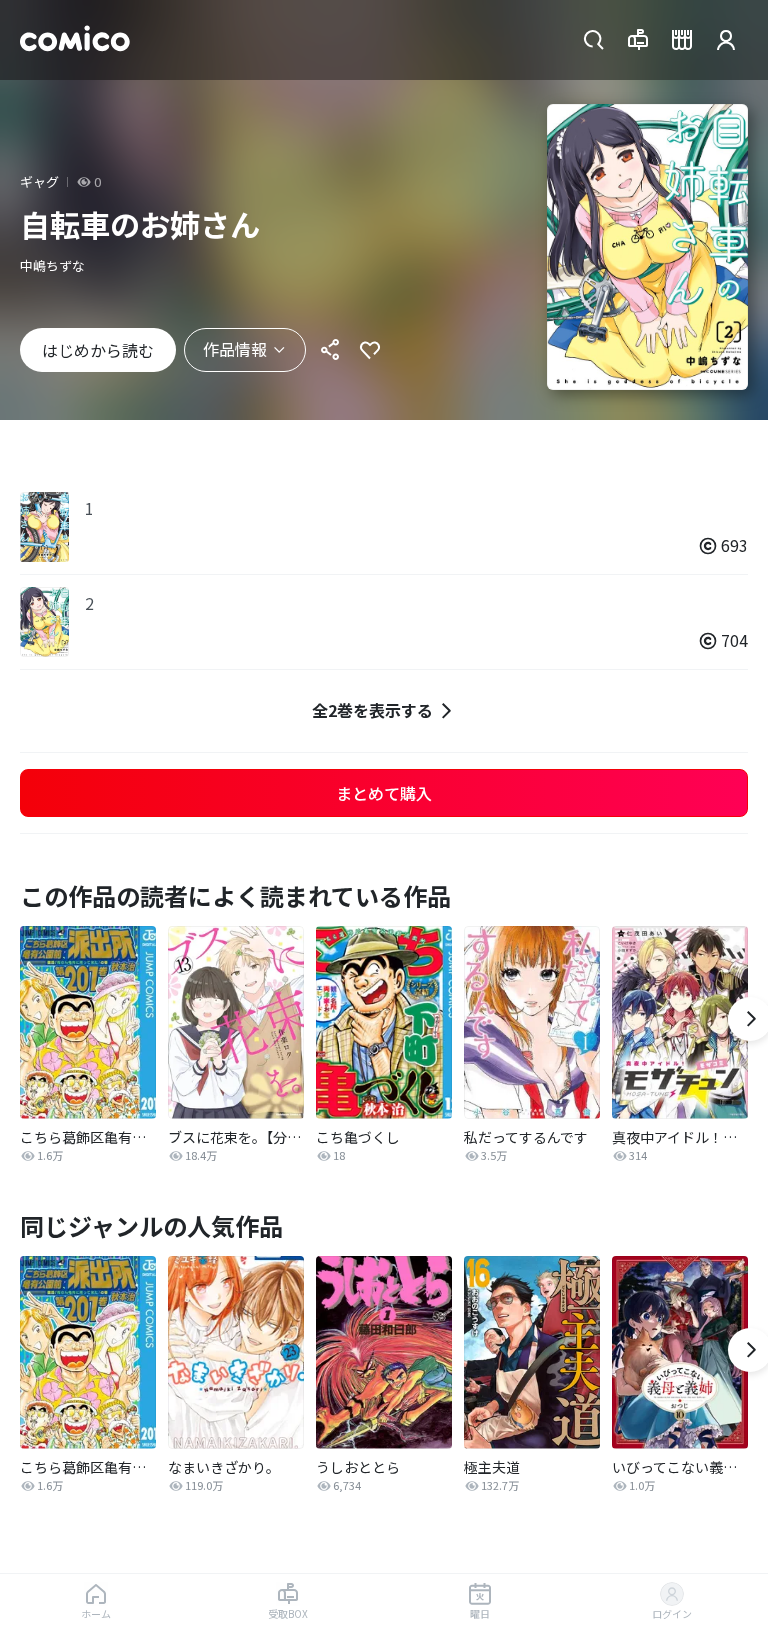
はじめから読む (98, 350)
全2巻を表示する (372, 710)
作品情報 (235, 349)
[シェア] (330, 350)
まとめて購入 (384, 793)
